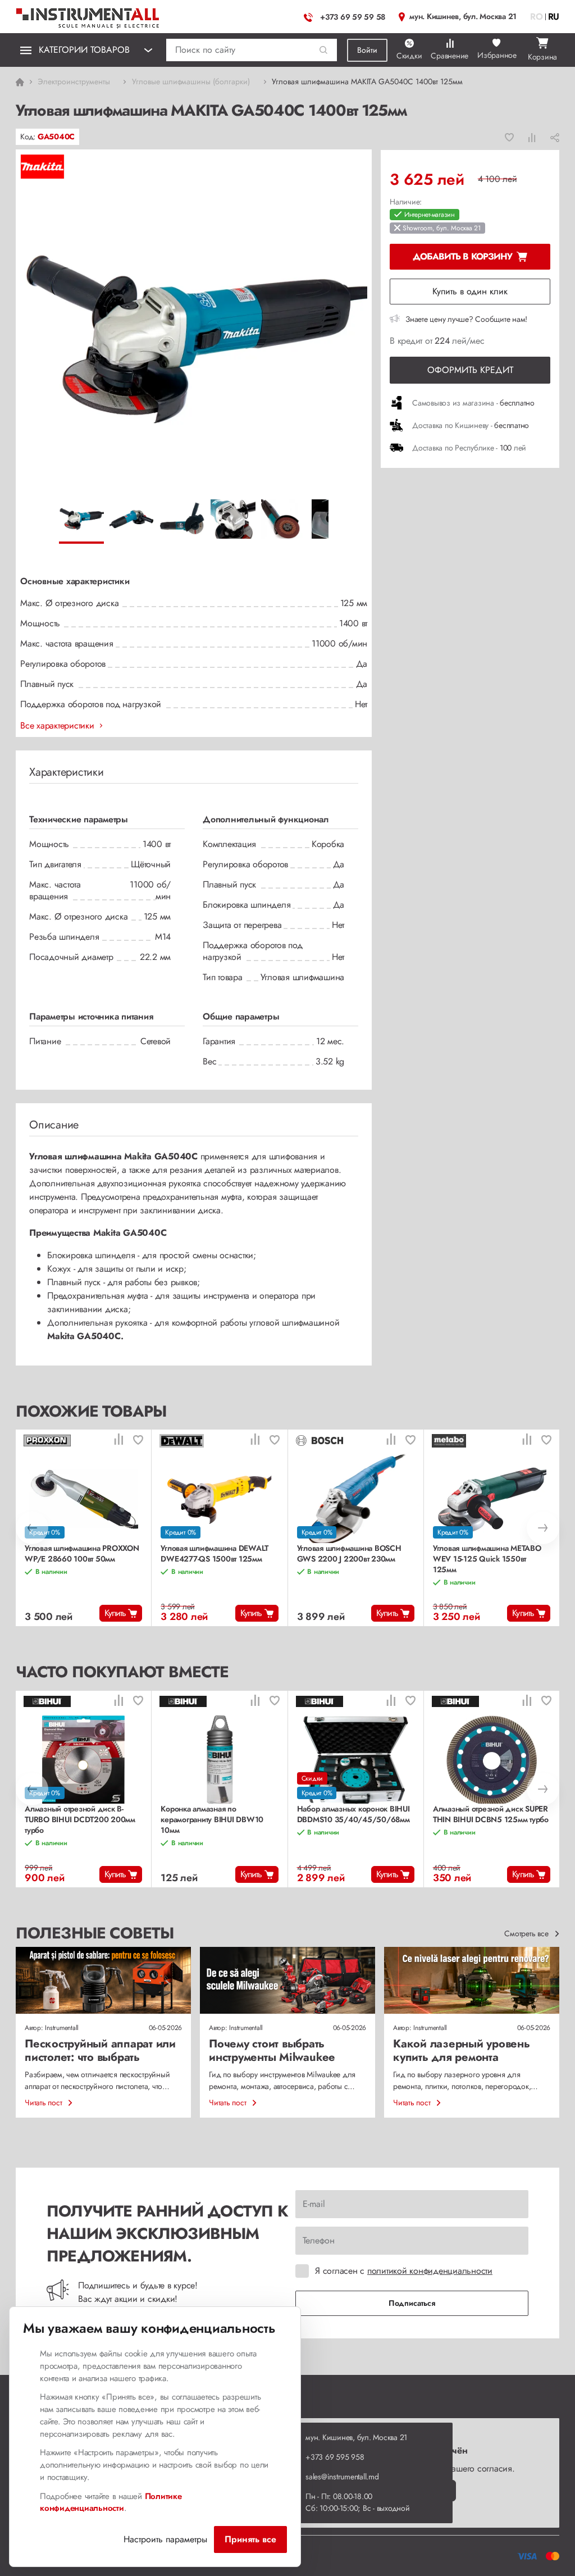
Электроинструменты (74, 81)
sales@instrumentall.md (342, 2477)
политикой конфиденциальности (430, 2271)
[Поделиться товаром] (555, 137)
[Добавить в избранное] (509, 137)
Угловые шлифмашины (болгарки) (191, 81)
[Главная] (88, 15)
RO (537, 17)
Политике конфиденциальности (111, 2502)
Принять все (250, 2539)
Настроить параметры (165, 2539)
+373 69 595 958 (335, 2457)
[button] (324, 50)
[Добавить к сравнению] (532, 137)
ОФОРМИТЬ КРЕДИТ (470, 370)
